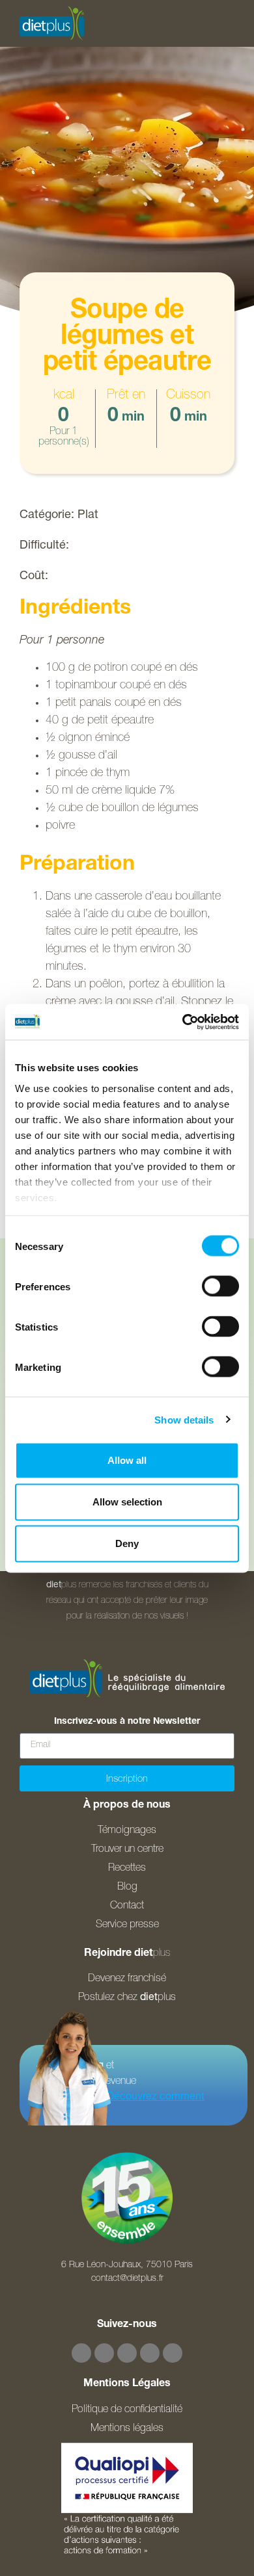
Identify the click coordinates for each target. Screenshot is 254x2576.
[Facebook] (81, 2353)
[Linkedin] (173, 2353)
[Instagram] (104, 2353)
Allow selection (127, 1502)
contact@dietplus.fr (127, 2279)
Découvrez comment (156, 2098)
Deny (127, 1543)
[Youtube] (127, 2353)
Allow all (127, 1460)
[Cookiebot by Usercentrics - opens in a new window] (183, 1022)
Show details (184, 1419)
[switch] (220, 1286)
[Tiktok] (150, 2353)
